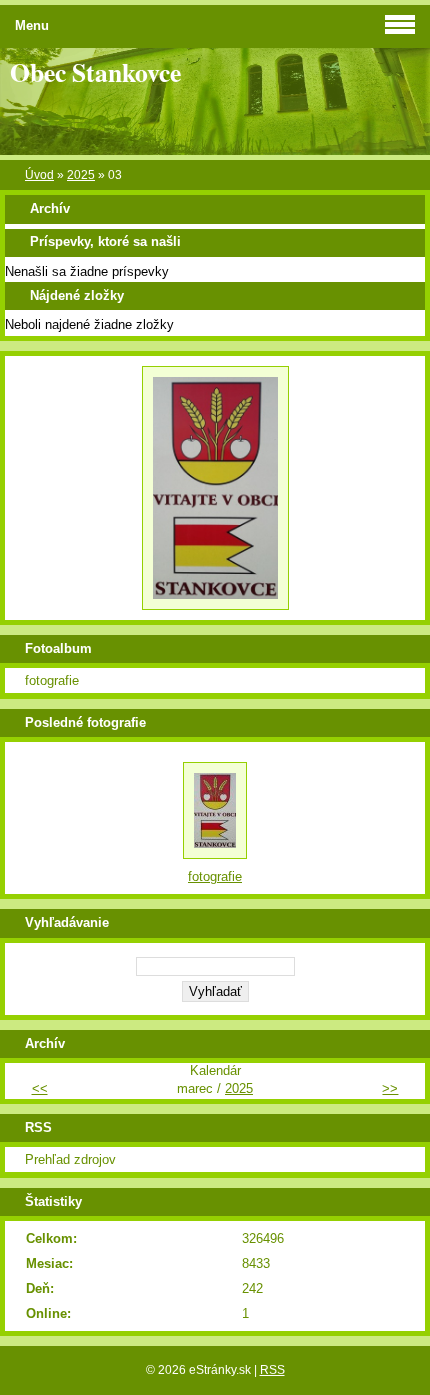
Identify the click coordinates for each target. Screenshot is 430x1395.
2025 (81, 175)
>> (390, 1088)
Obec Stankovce (95, 72)
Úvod (39, 175)
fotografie (52, 680)
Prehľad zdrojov (70, 1159)
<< (40, 1088)
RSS (272, 1370)
